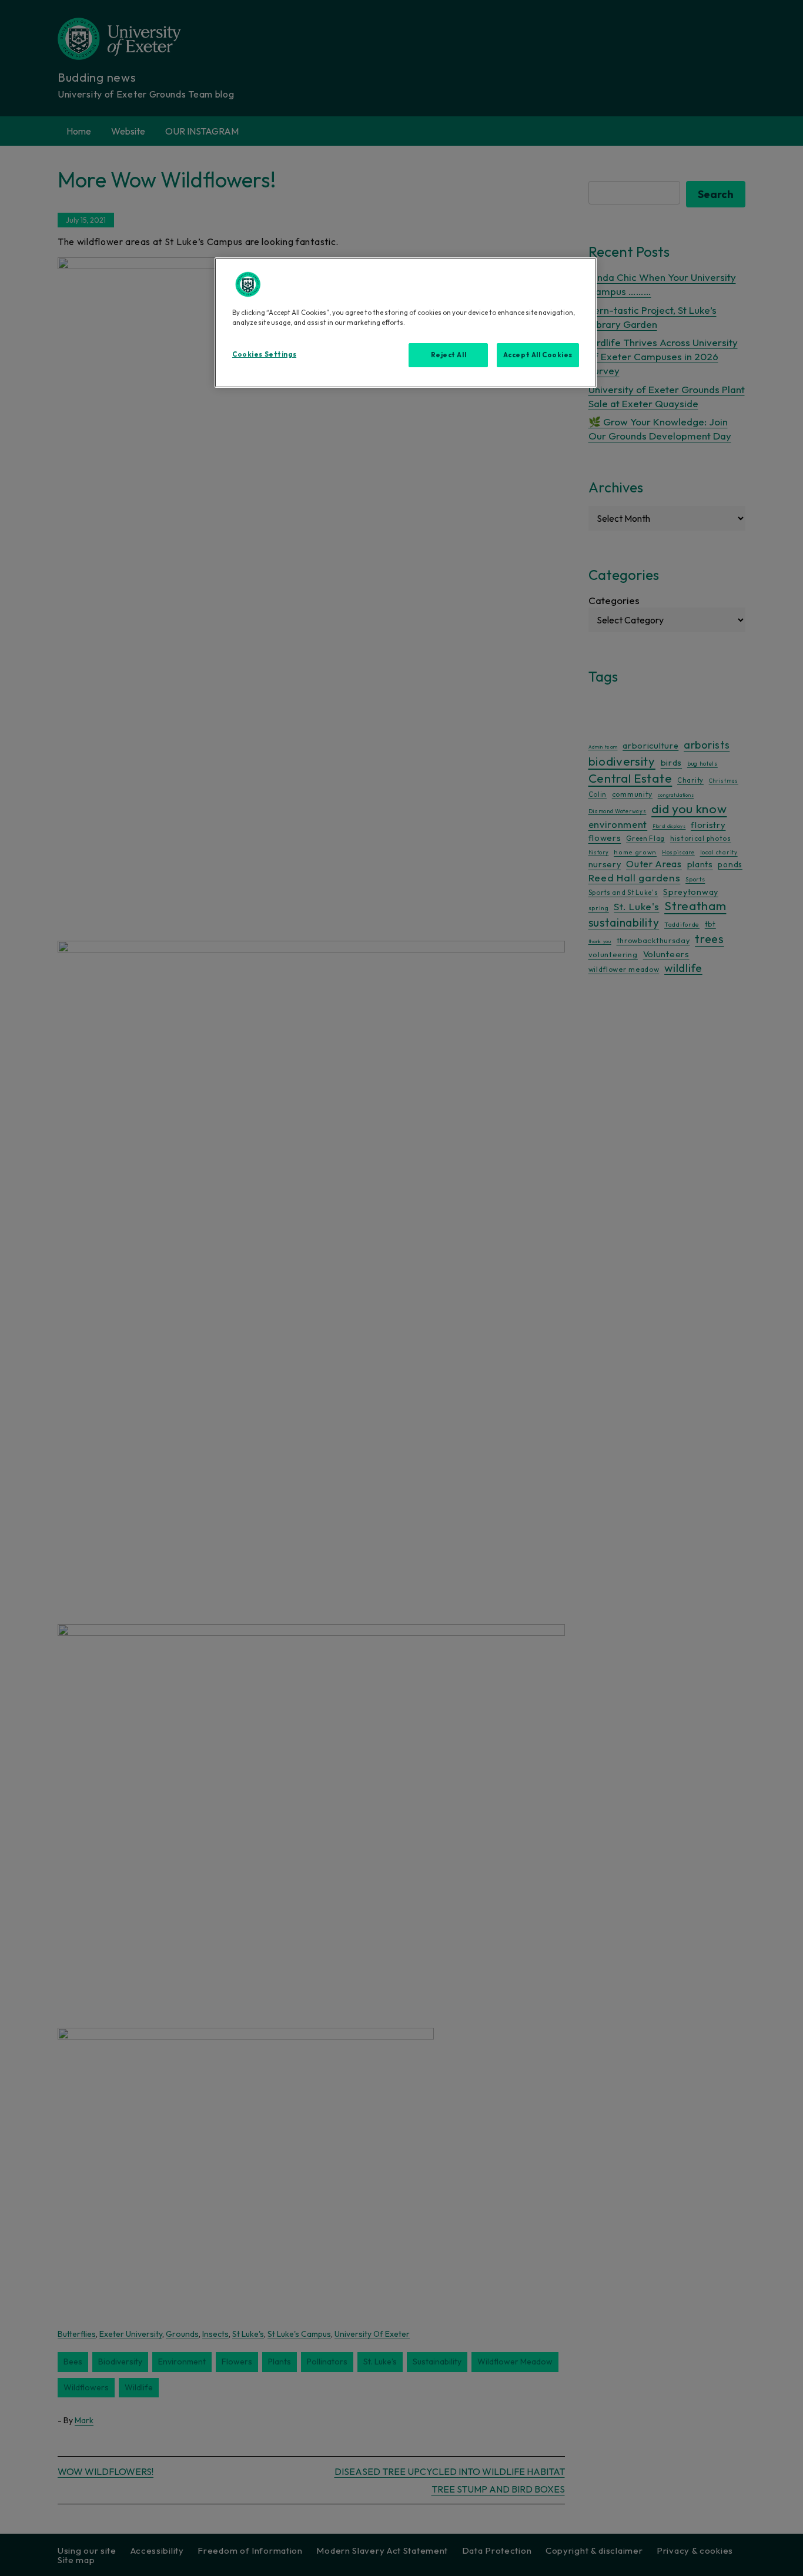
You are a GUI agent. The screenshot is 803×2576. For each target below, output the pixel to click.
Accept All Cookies (538, 355)
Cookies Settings (264, 354)
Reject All (449, 355)
